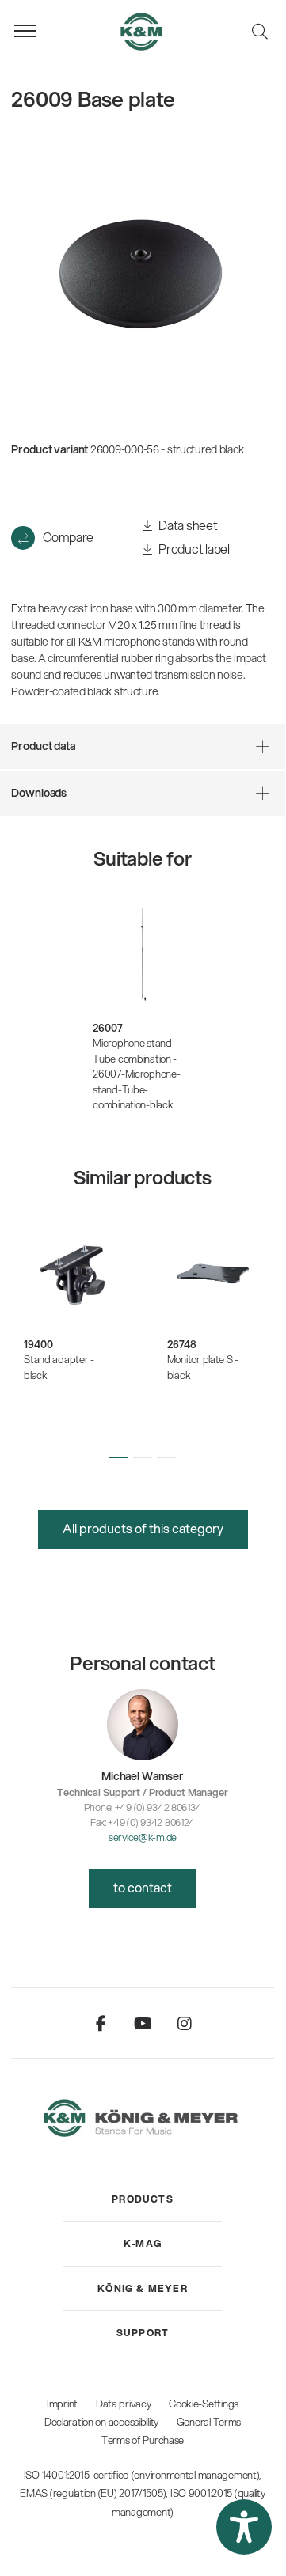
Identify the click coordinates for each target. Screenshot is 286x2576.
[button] (119, 1458)
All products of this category (143, 1528)
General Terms (209, 2422)
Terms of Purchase (143, 2440)
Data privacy (124, 2404)
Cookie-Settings (204, 2404)
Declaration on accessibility (101, 2422)
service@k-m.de (143, 1837)
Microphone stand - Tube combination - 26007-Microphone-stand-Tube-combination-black (136, 1074)
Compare (68, 537)
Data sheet (187, 525)
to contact (143, 1887)
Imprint (62, 2404)
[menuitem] (143, 2199)
